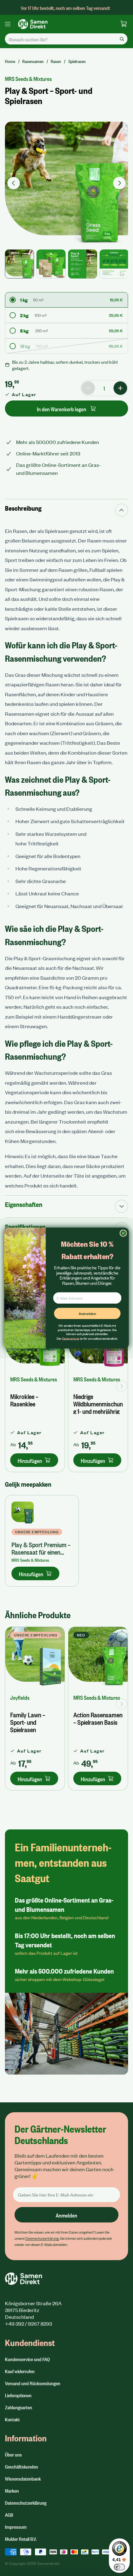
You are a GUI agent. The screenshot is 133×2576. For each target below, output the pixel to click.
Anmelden (87, 1313)
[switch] (119, 2567)
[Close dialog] (123, 1233)
